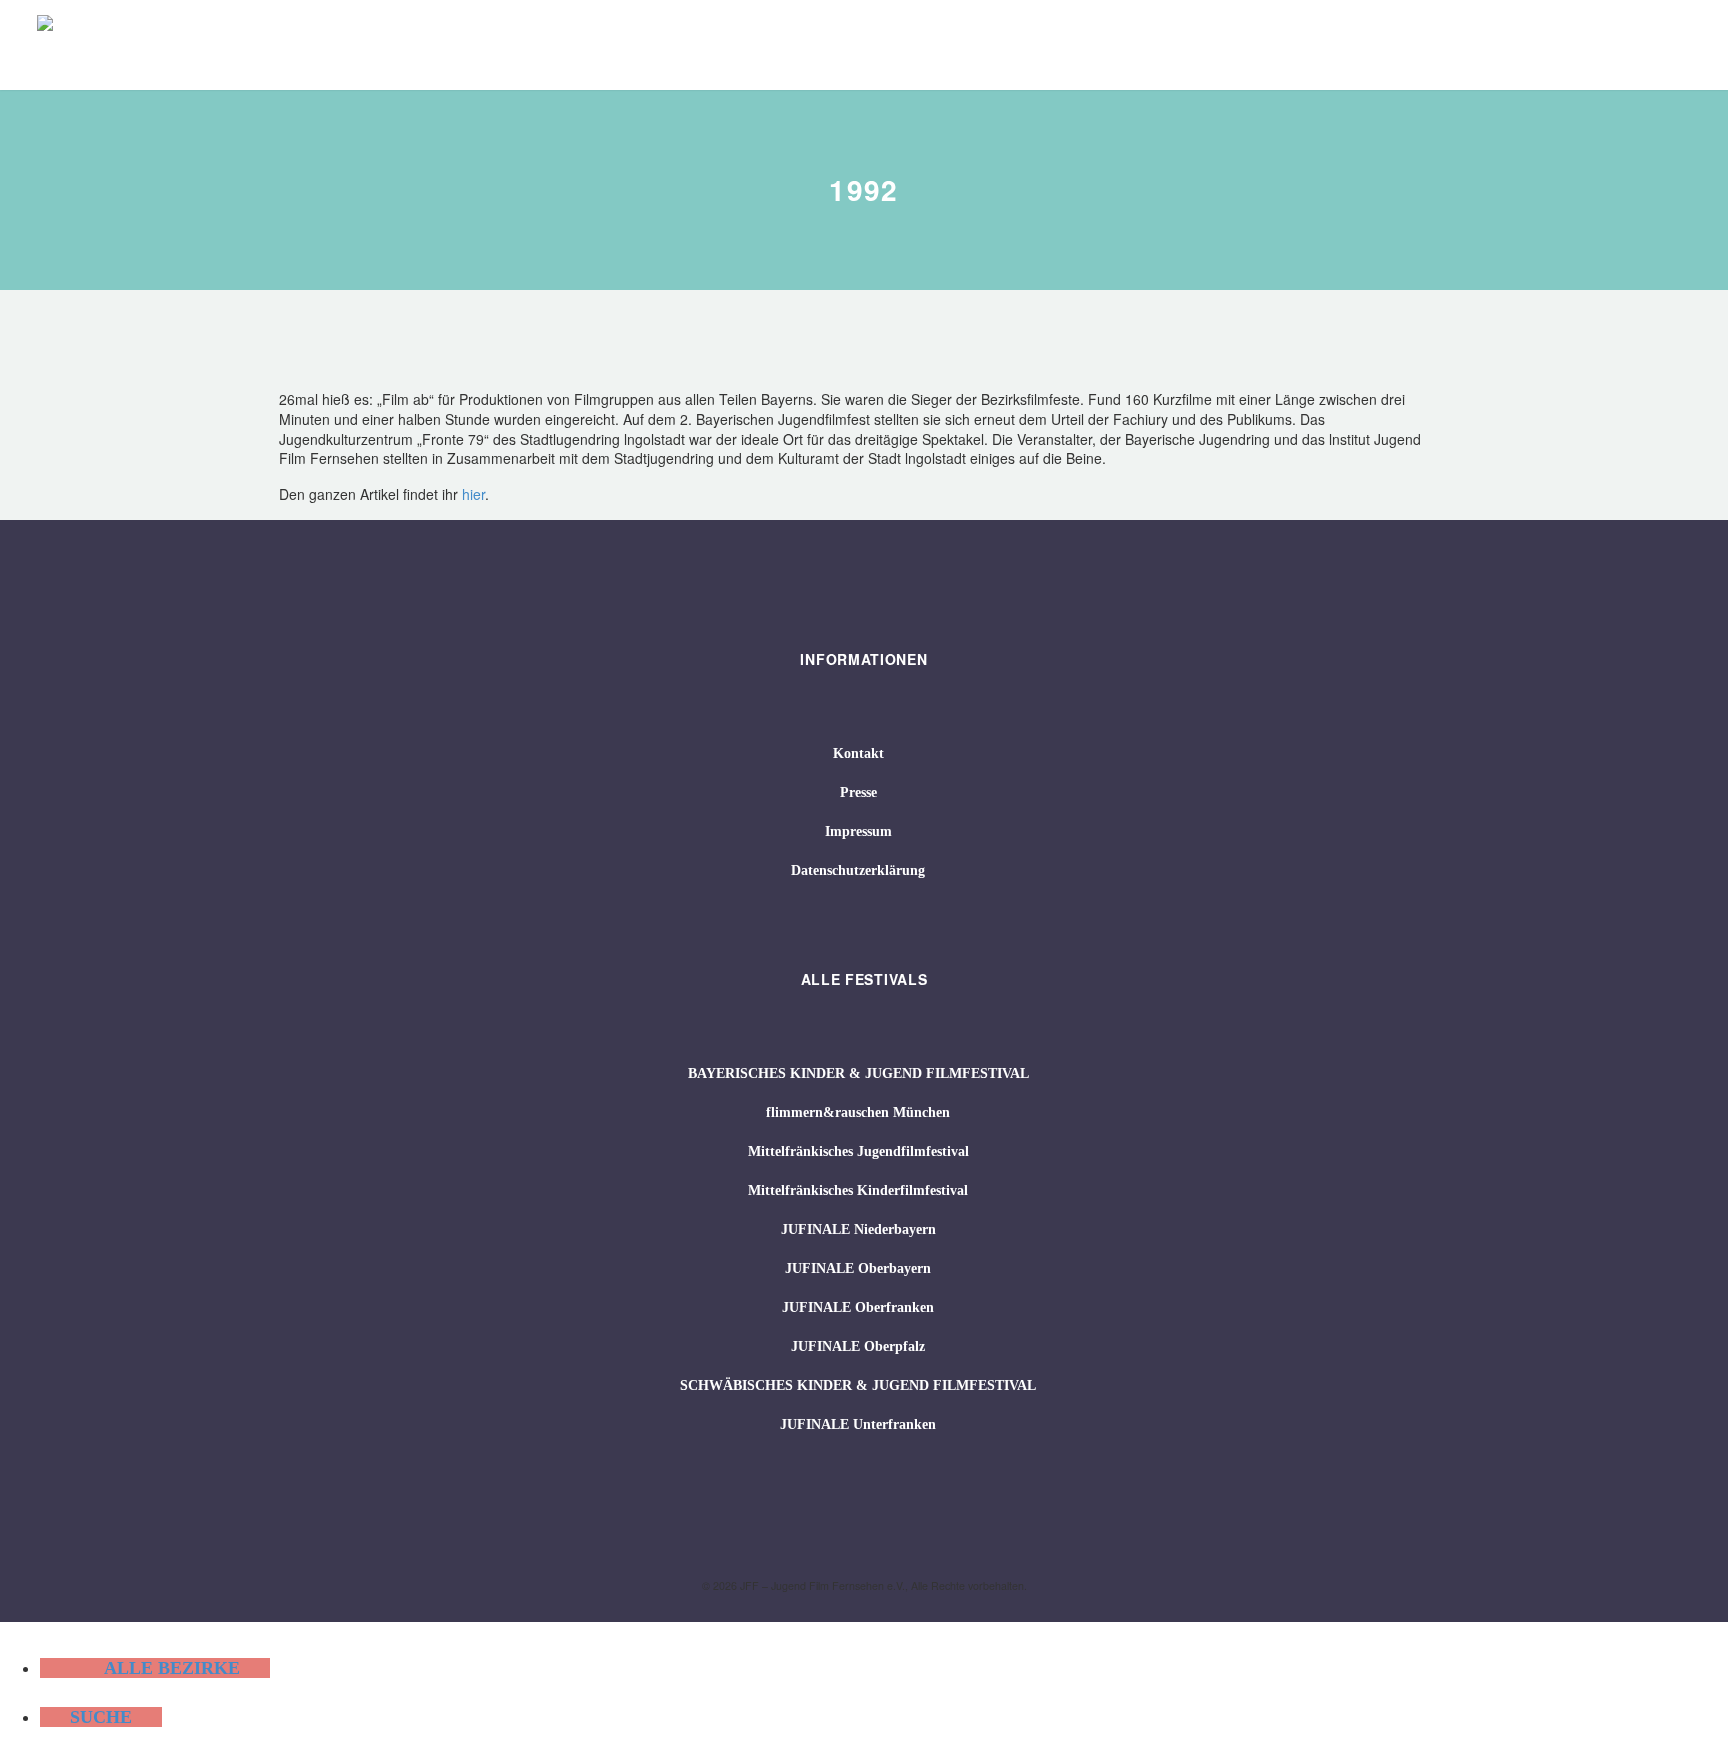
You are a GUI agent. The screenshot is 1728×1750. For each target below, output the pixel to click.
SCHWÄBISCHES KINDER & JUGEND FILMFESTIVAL (858, 1385)
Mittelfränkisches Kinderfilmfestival (858, 1190)
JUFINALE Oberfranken (858, 1307)
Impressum (858, 831)
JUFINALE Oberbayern (858, 1268)
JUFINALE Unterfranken (858, 1424)
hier (473, 494)
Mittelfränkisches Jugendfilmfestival (858, 1151)
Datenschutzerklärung (858, 870)
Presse (858, 792)
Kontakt (858, 753)
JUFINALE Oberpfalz (858, 1346)
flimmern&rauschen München (858, 1112)
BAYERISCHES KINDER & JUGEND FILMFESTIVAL (858, 1073)
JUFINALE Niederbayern (858, 1229)
